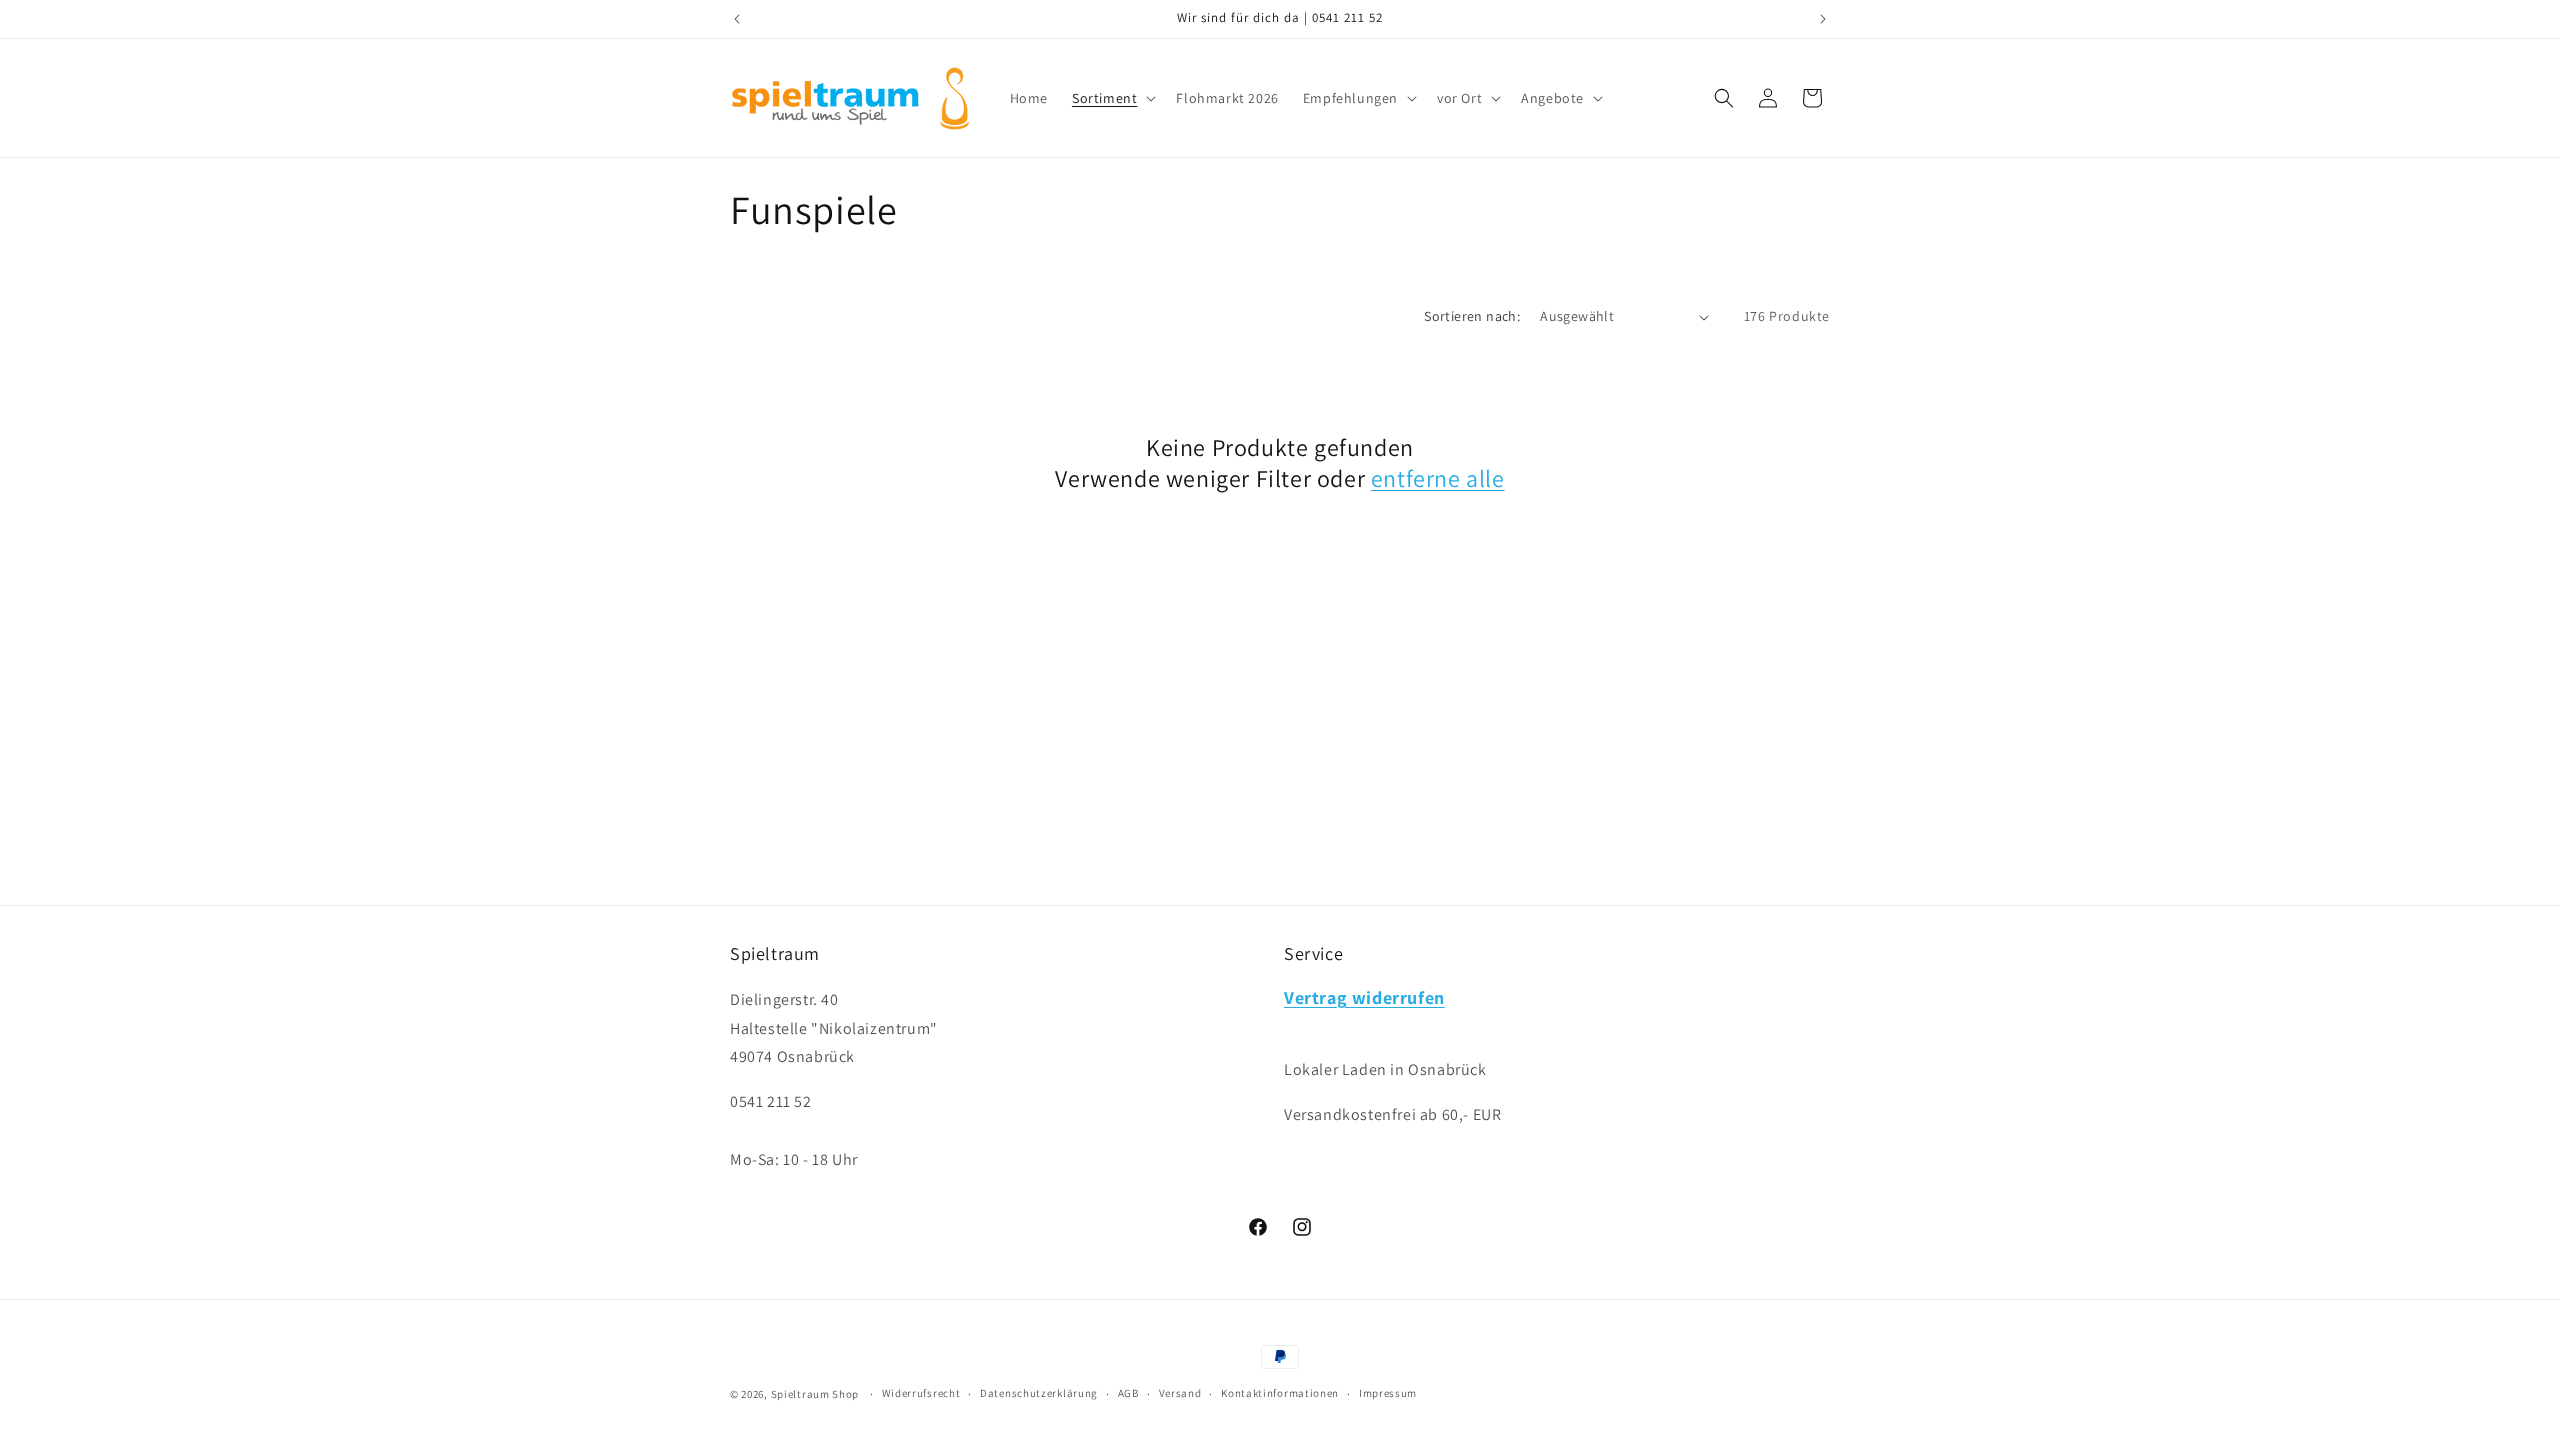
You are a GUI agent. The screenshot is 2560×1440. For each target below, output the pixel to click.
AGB (1128, 1393)
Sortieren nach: (1472, 316)
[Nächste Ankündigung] (1823, 19)
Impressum (1388, 1393)
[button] (1112, 98)
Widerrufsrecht (921, 1393)
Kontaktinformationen (1280, 1393)
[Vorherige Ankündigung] (737, 19)
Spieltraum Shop (815, 1394)
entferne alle (1438, 478)
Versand (1180, 1393)
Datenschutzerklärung (1039, 1393)
